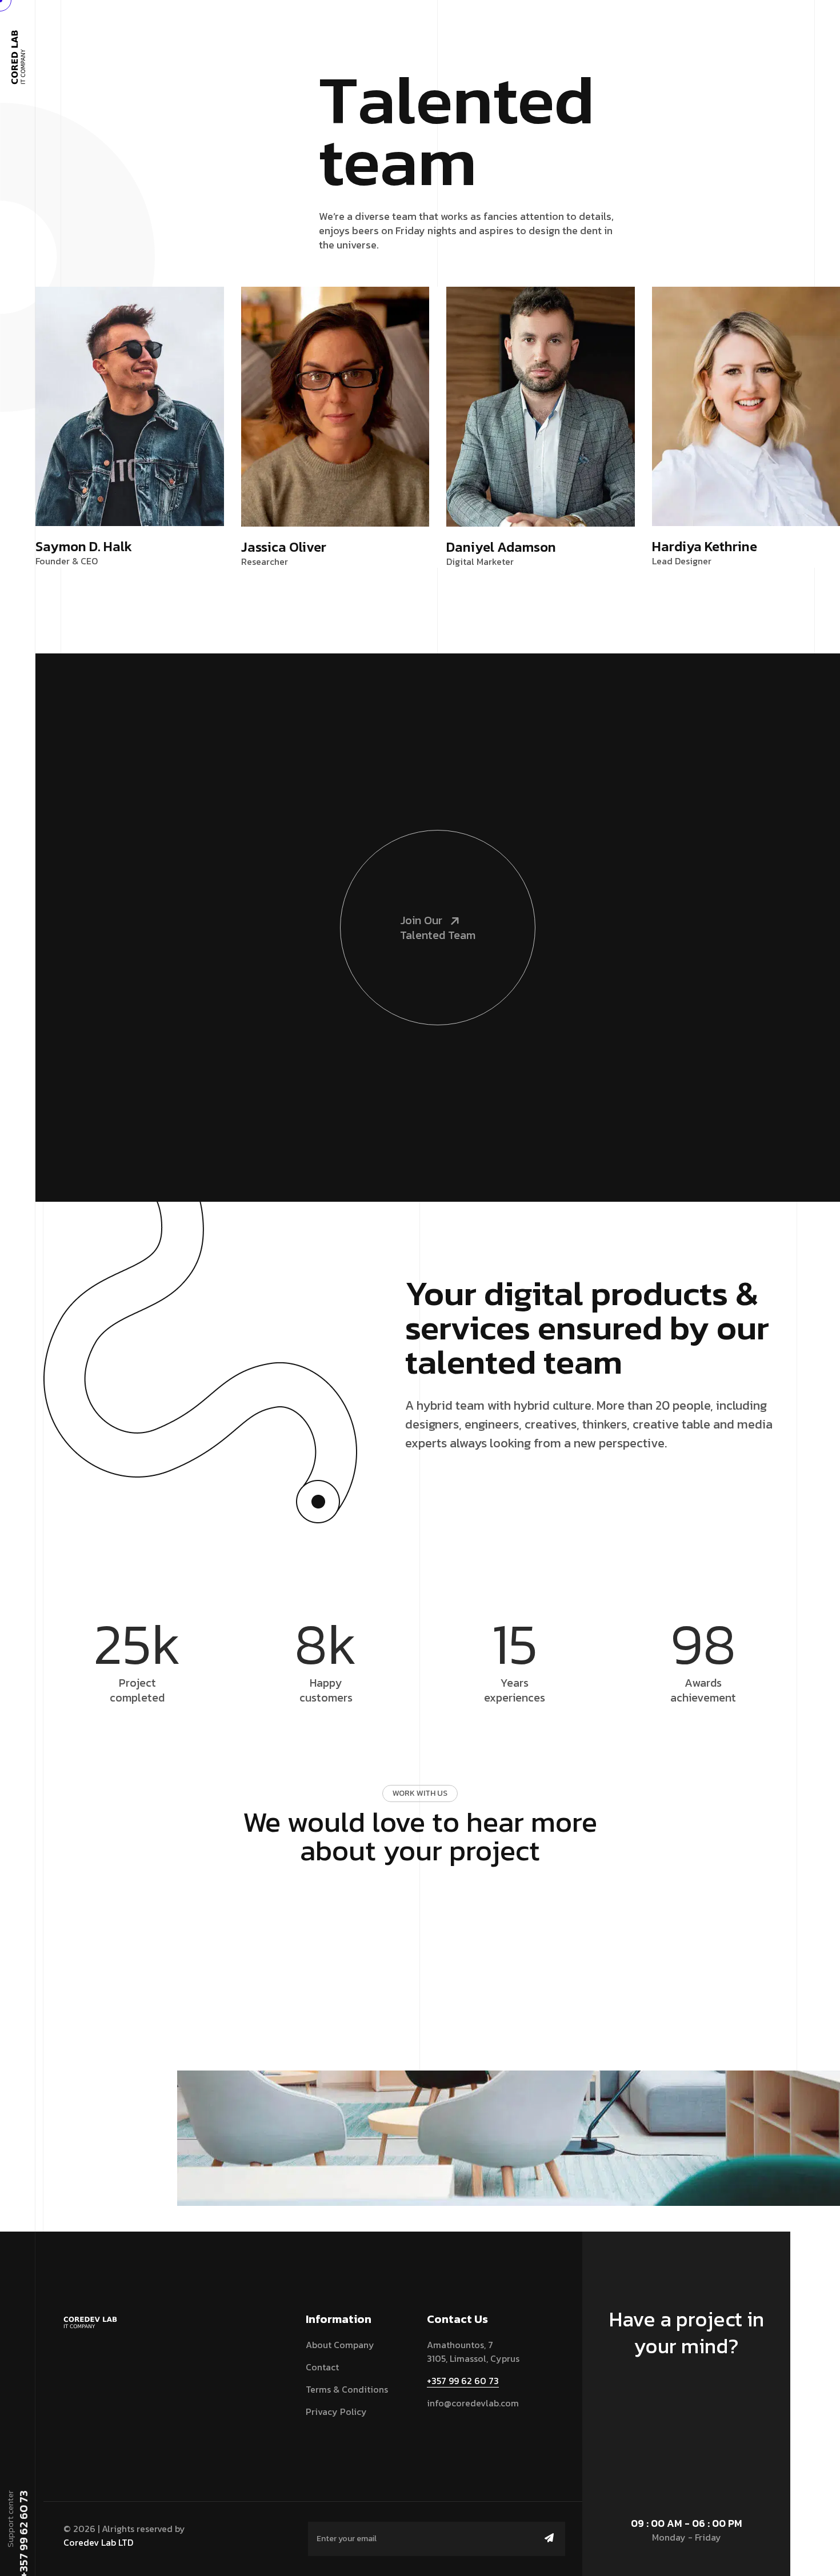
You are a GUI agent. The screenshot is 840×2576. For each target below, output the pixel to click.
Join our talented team (438, 928)
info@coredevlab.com (473, 2403)
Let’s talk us (415, 1896)
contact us (681, 2399)
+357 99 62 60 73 (463, 2381)
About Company (340, 2345)
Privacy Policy (336, 2412)
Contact (322, 2367)
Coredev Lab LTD (98, 2542)
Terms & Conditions (347, 2389)
